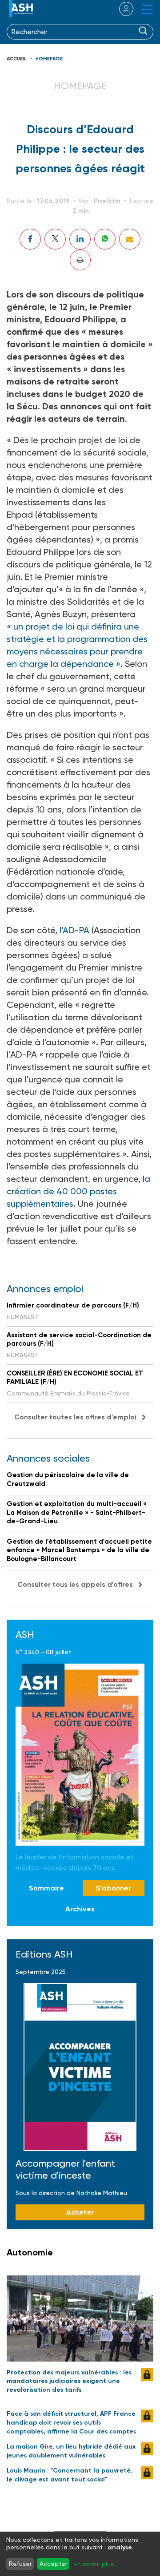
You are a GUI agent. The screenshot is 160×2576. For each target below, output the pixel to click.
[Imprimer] (80, 260)
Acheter (80, 2212)
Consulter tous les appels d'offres (75, 1584)
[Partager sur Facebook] (30, 239)
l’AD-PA (74, 930)
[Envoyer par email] (130, 239)
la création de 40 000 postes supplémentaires (78, 1191)
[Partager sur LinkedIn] (80, 239)
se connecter (121, 9)
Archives (80, 1909)
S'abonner (114, 1888)
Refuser (20, 2564)
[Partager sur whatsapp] (105, 239)
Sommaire (46, 1888)
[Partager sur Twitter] (55, 239)
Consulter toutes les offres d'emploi (75, 1417)
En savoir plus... (96, 2564)
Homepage (49, 59)
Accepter (53, 2564)
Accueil (17, 59)
